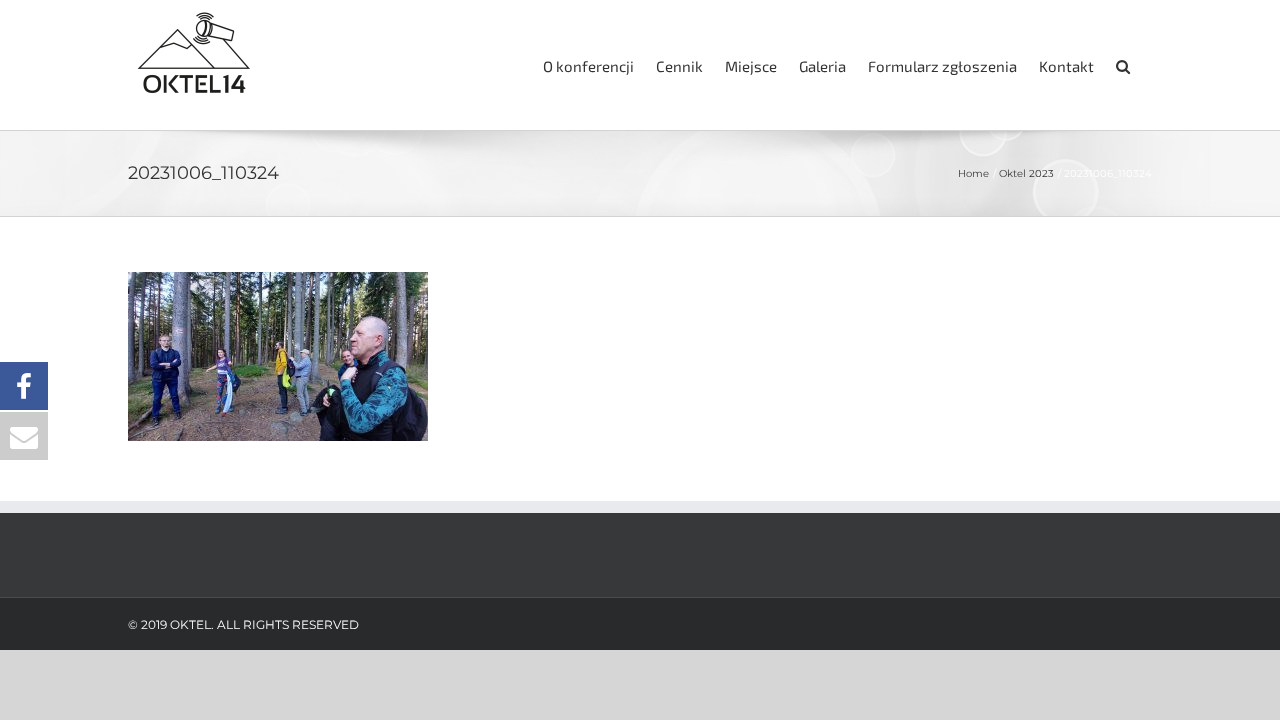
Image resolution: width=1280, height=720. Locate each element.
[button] (1123, 65)
